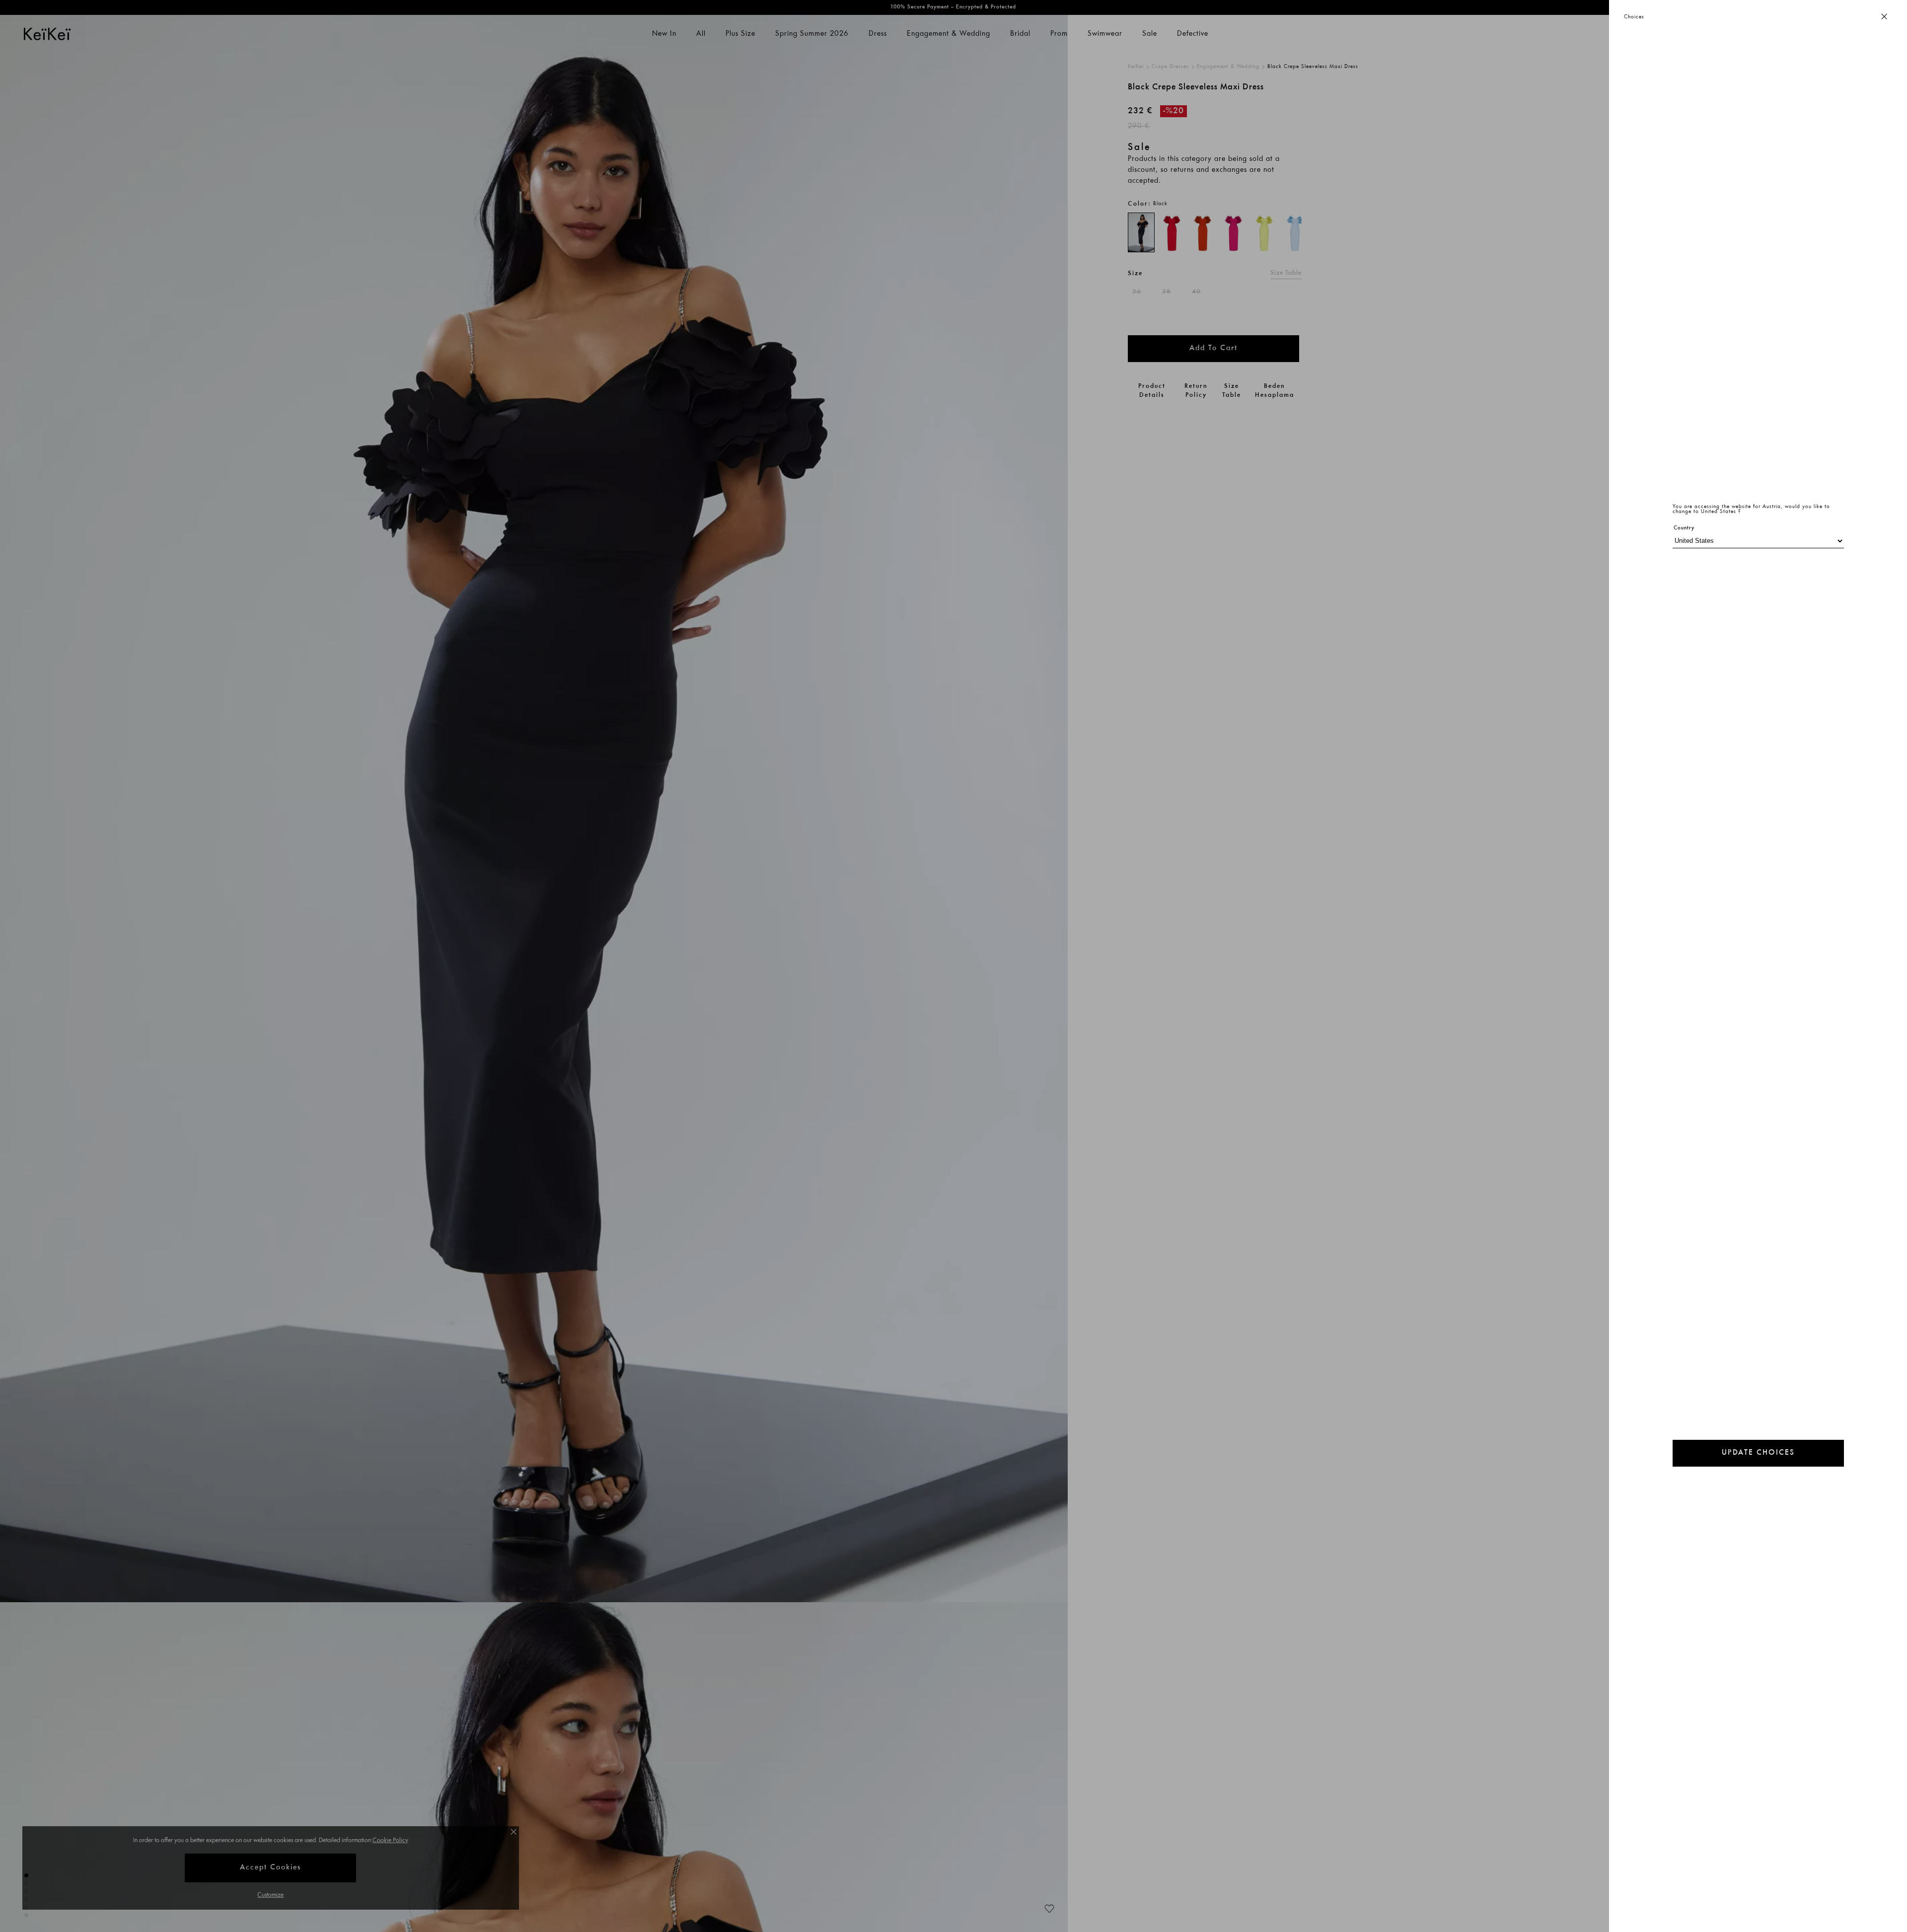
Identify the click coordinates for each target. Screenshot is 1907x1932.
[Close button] (1884, 17)
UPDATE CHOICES (1758, 1453)
